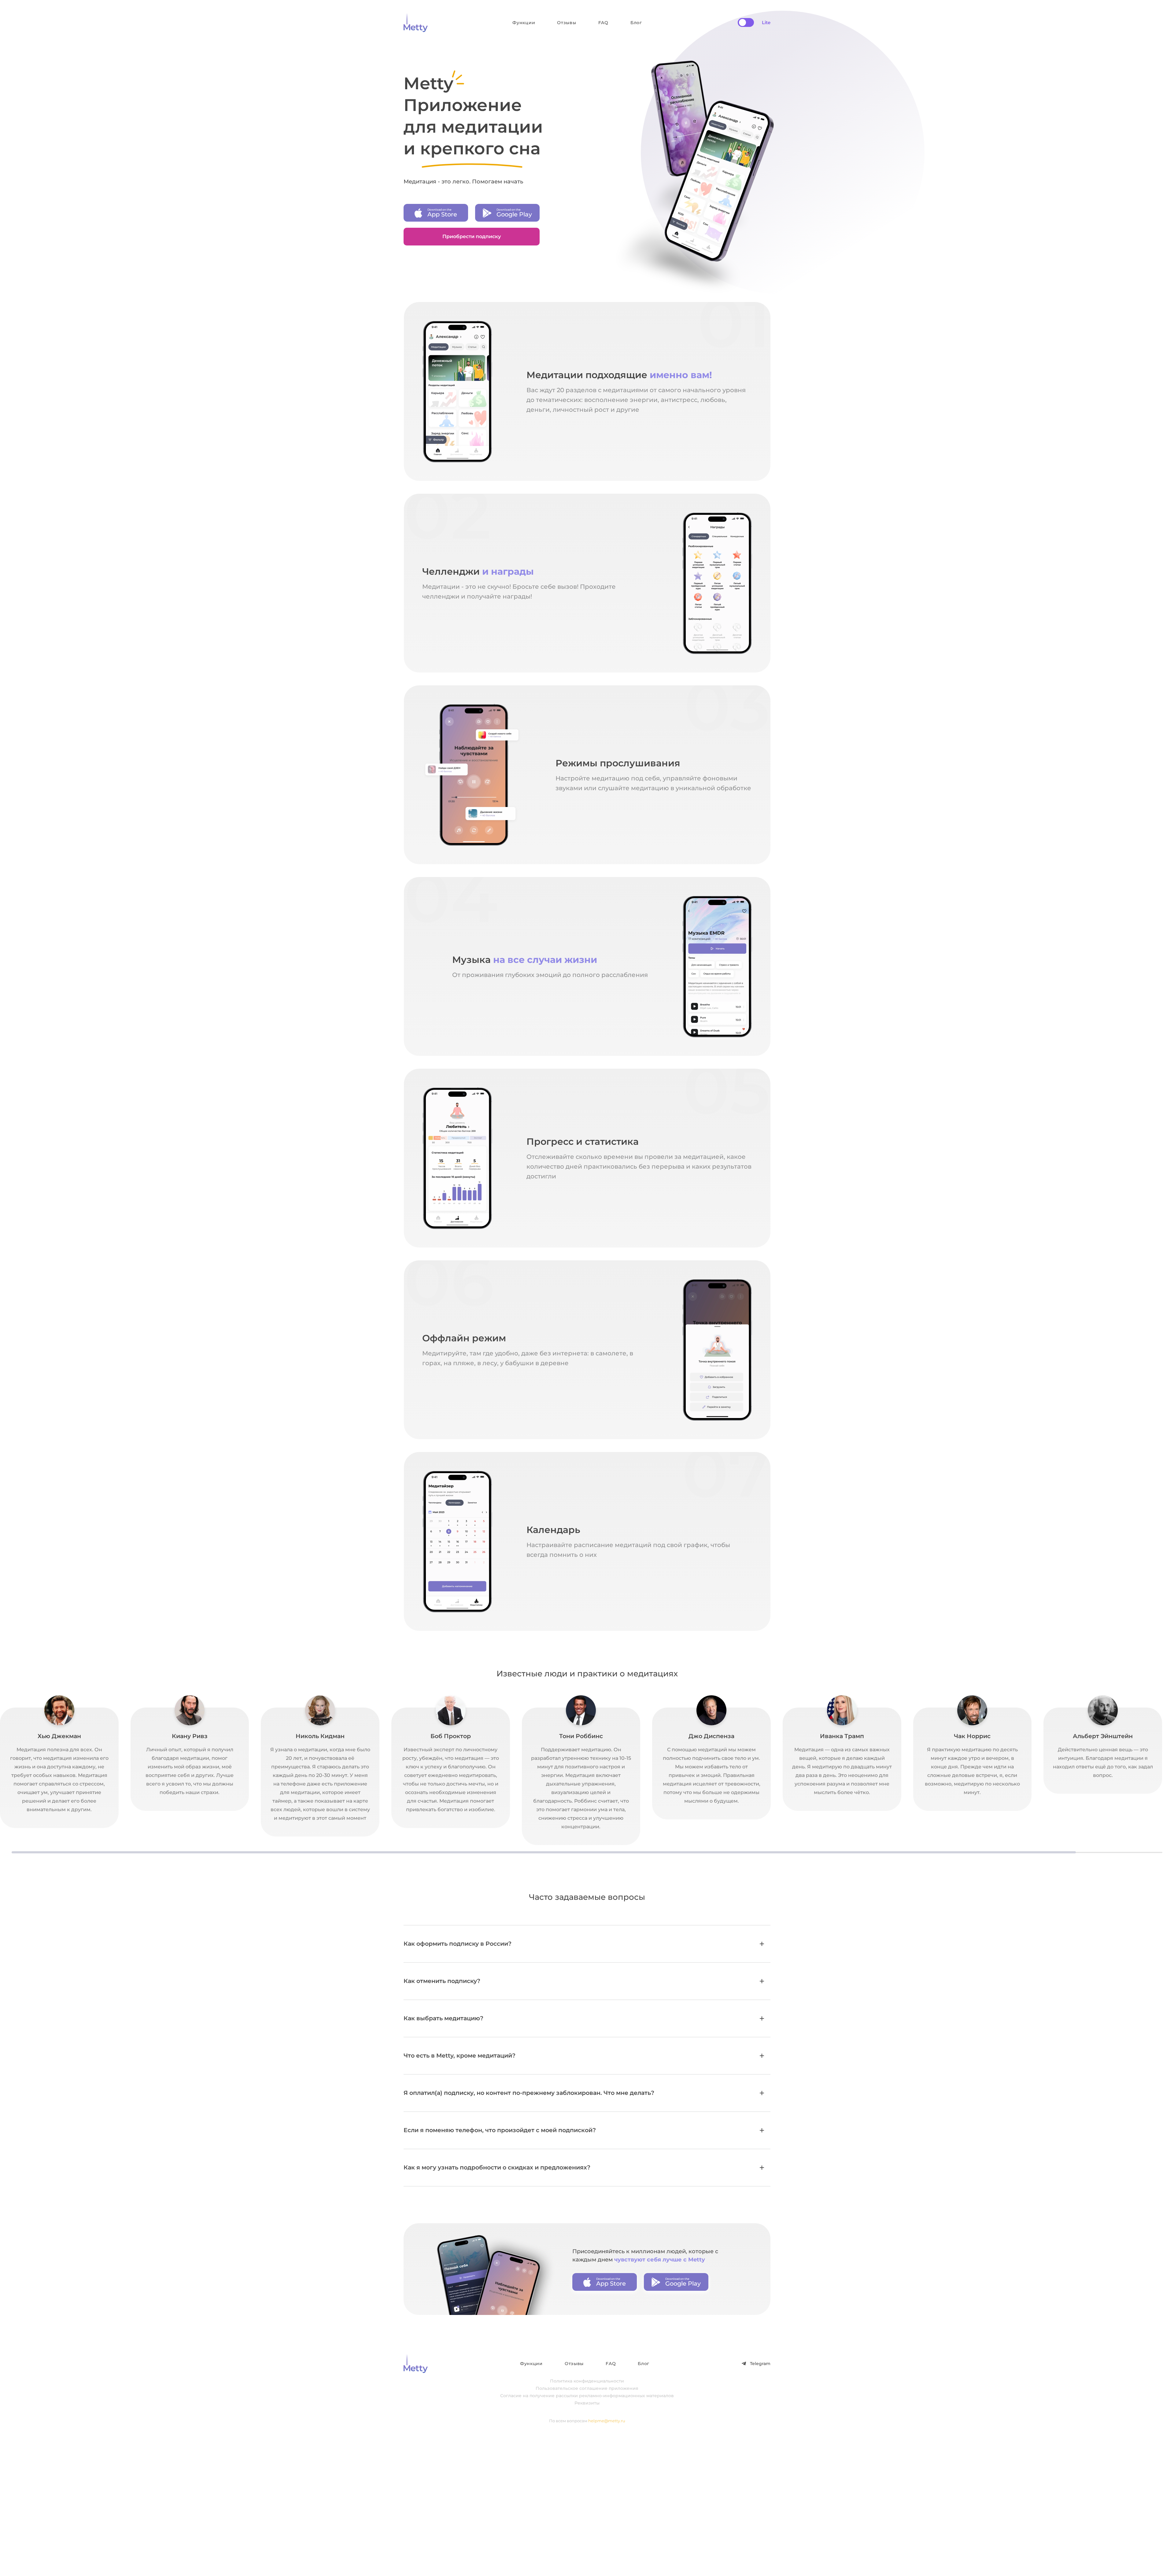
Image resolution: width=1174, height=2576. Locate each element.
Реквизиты (587, 2403)
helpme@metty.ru (607, 2421)
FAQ (603, 23)
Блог (636, 23)
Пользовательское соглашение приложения (587, 2388)
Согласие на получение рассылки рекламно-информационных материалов (587, 2396)
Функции (524, 23)
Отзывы (567, 23)
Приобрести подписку (472, 236)
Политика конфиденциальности (587, 2381)
